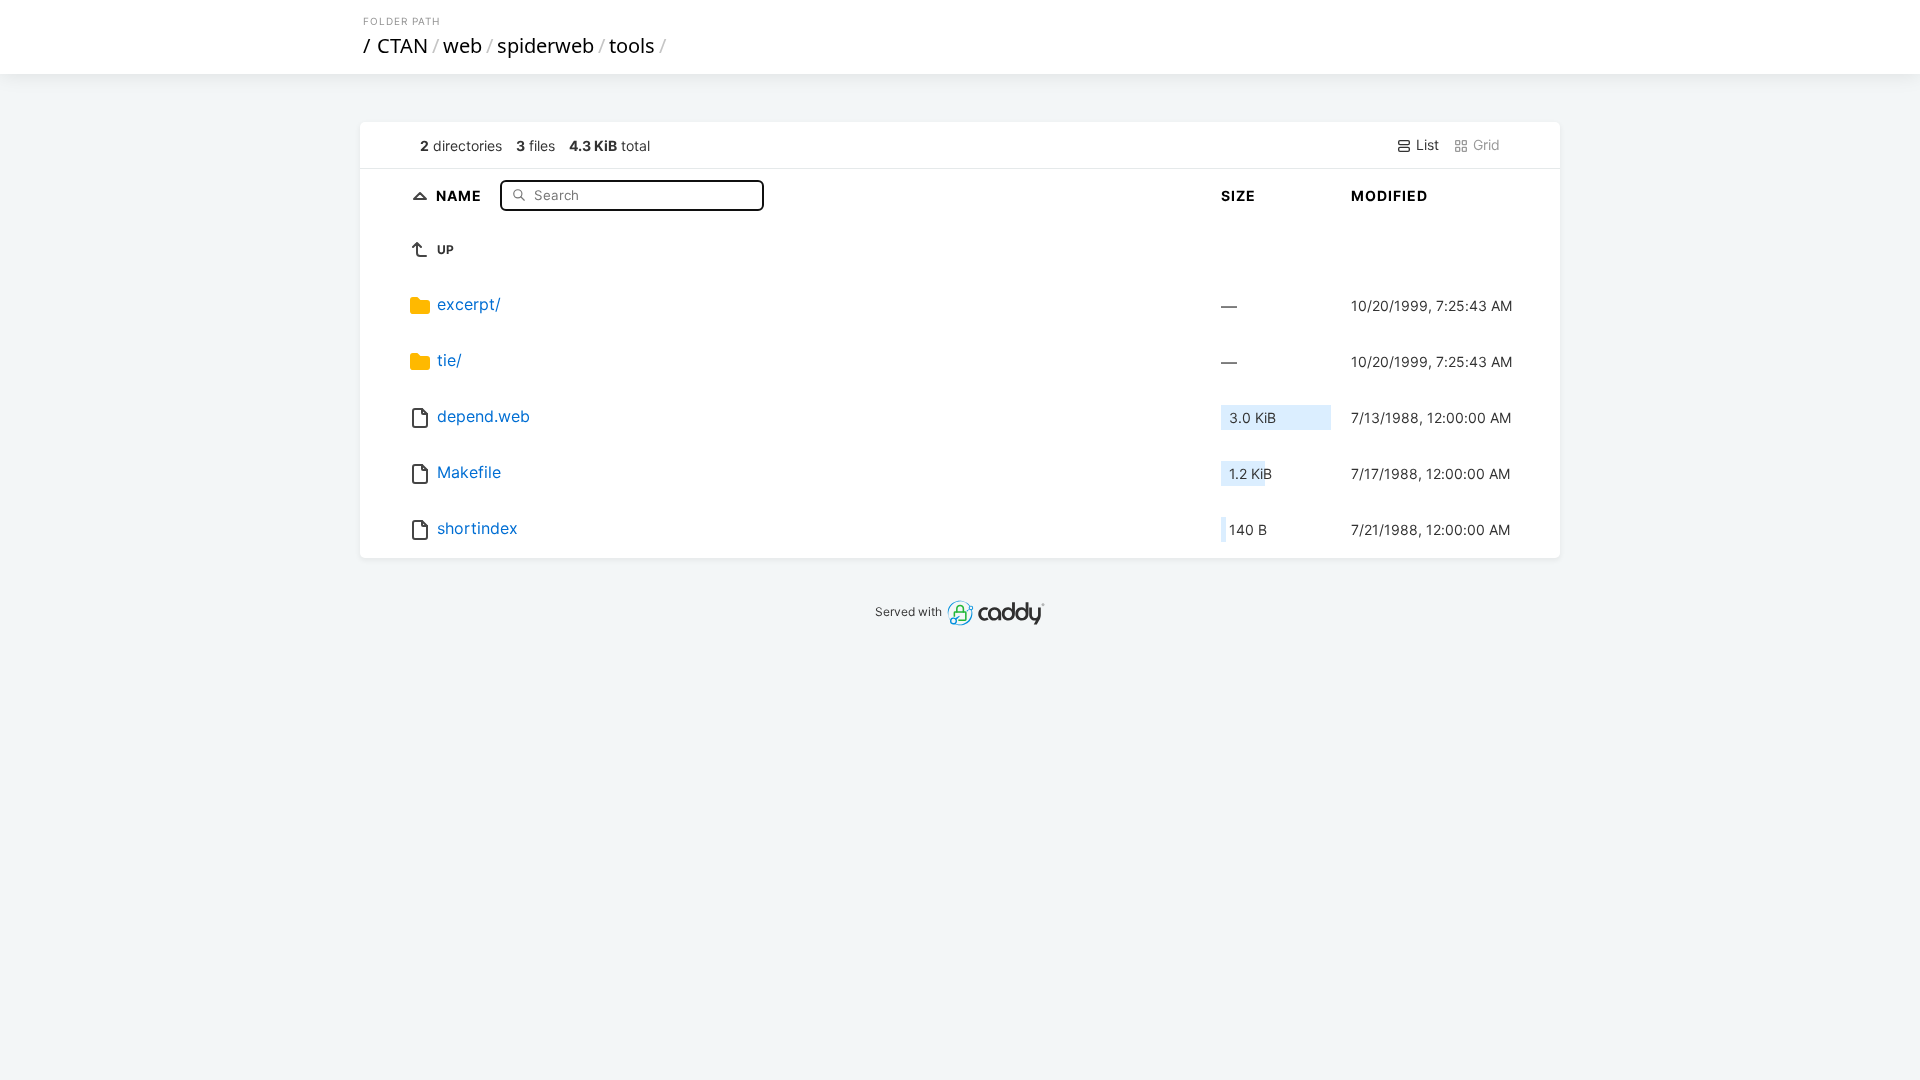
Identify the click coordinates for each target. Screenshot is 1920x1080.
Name (461, 194)
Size (1238, 195)
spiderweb (545, 45)
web (462, 45)
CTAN (402, 45)
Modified (1389, 195)
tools (632, 45)
